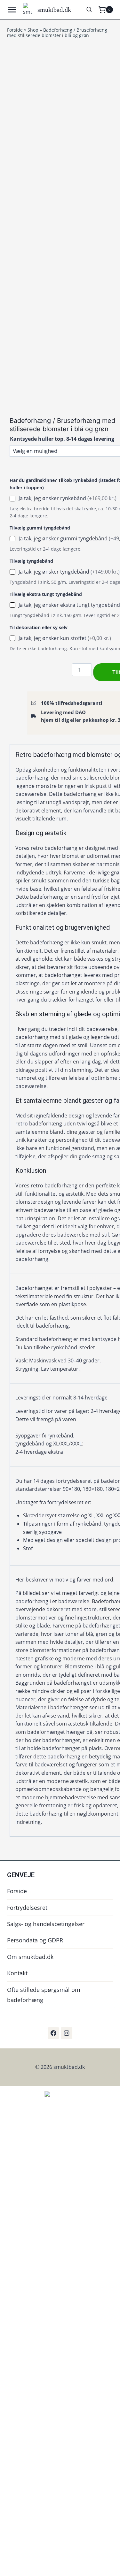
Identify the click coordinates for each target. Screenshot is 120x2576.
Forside (15, 30)
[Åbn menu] (13, 10)
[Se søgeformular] (89, 10)
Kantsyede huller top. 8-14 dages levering (62, 439)
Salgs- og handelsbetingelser (46, 1924)
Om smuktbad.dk (30, 1957)
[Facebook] (53, 2033)
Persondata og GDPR (35, 1940)
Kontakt (17, 1973)
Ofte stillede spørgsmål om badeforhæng (44, 1995)
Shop (33, 30)
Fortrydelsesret (27, 1908)
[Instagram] (67, 2033)
